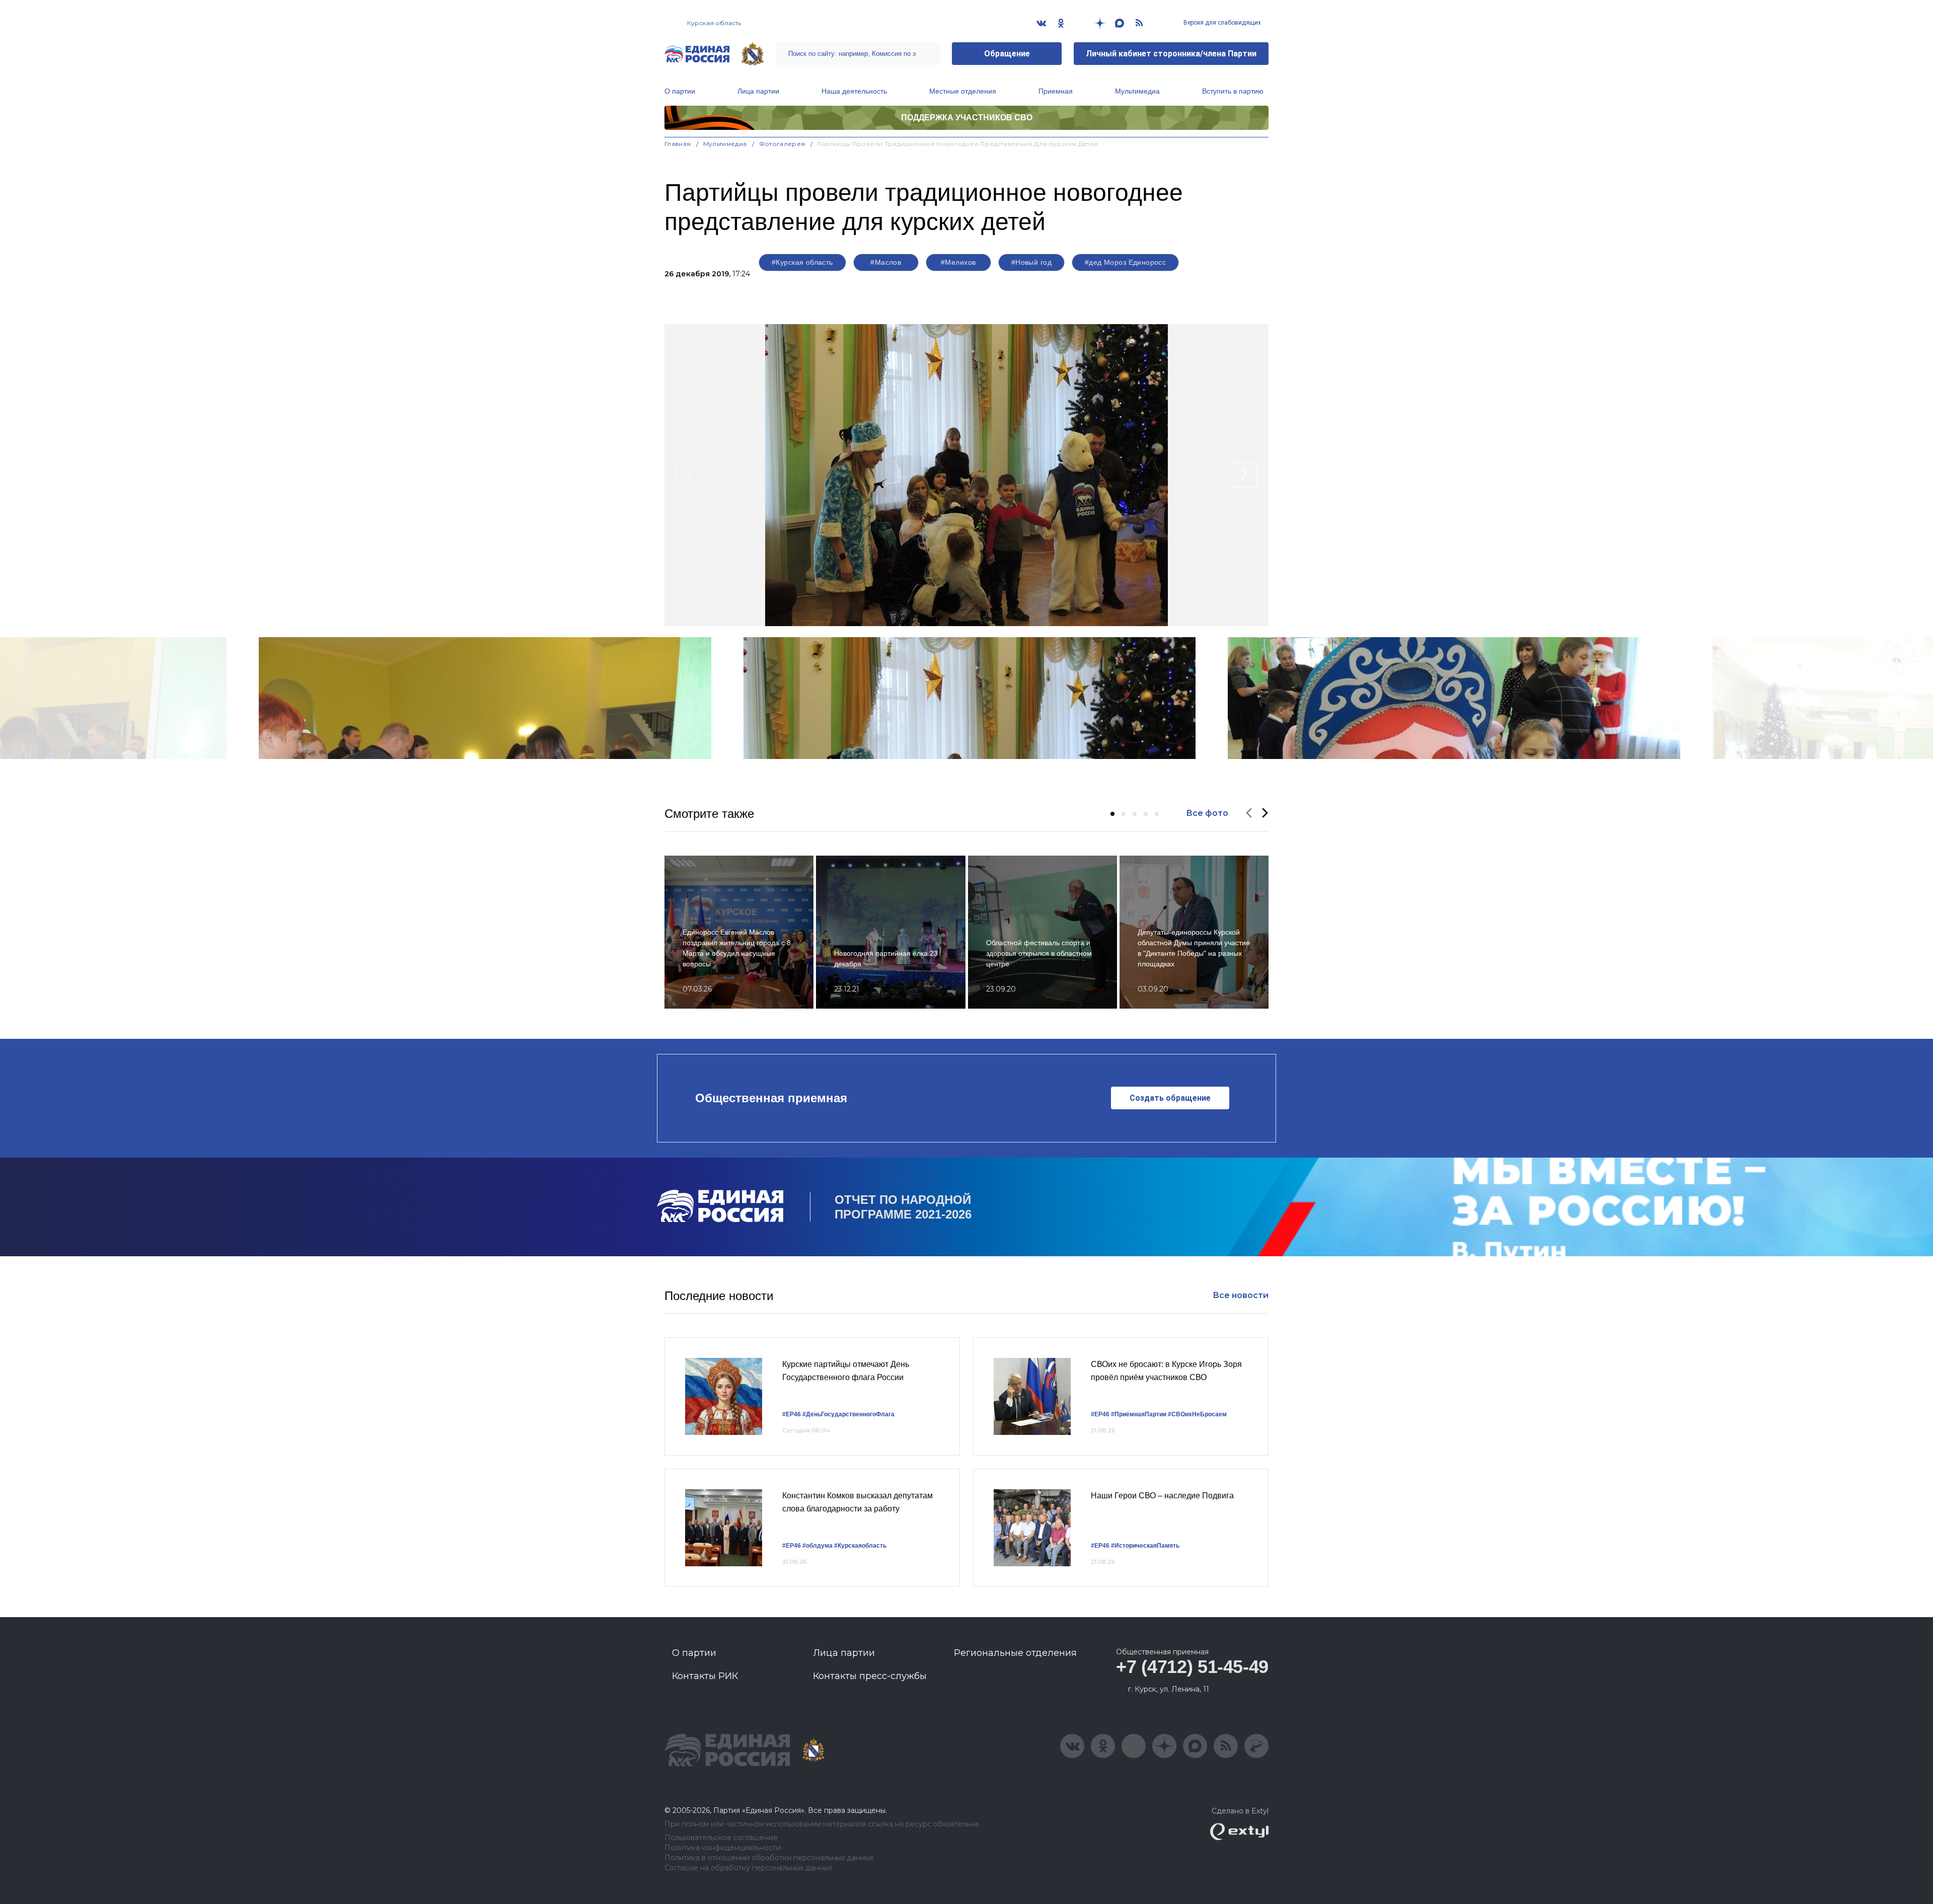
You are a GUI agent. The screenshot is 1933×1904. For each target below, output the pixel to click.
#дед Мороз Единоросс (1125, 262)
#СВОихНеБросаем (1197, 1414)
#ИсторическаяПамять (1145, 1546)
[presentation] (689, 475)
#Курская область (802, 262)
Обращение (1007, 54)
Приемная (1056, 91)
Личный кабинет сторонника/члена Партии (1171, 54)
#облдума (817, 1546)
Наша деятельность (854, 91)
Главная (678, 144)
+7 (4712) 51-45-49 (1192, 1667)
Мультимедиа (1137, 91)
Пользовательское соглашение (721, 1838)
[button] (1112, 814)
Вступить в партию (1233, 91)
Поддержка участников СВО (967, 118)
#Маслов (886, 262)
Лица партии (758, 91)
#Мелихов (958, 262)
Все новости (1241, 1295)
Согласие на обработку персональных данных (748, 1868)
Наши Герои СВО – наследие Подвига (1162, 1496)
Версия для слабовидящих (1221, 23)
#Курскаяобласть (860, 1546)
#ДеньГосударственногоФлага (848, 1414)
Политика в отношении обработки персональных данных (769, 1858)
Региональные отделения (1015, 1653)
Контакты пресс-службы (870, 1676)
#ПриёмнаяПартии (1139, 1414)
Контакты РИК (705, 1676)
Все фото (1207, 813)
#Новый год (1031, 262)
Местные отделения (963, 91)
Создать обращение (1170, 1098)
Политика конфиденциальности (723, 1848)
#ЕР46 (792, 1414)
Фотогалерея (782, 144)
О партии (680, 91)
